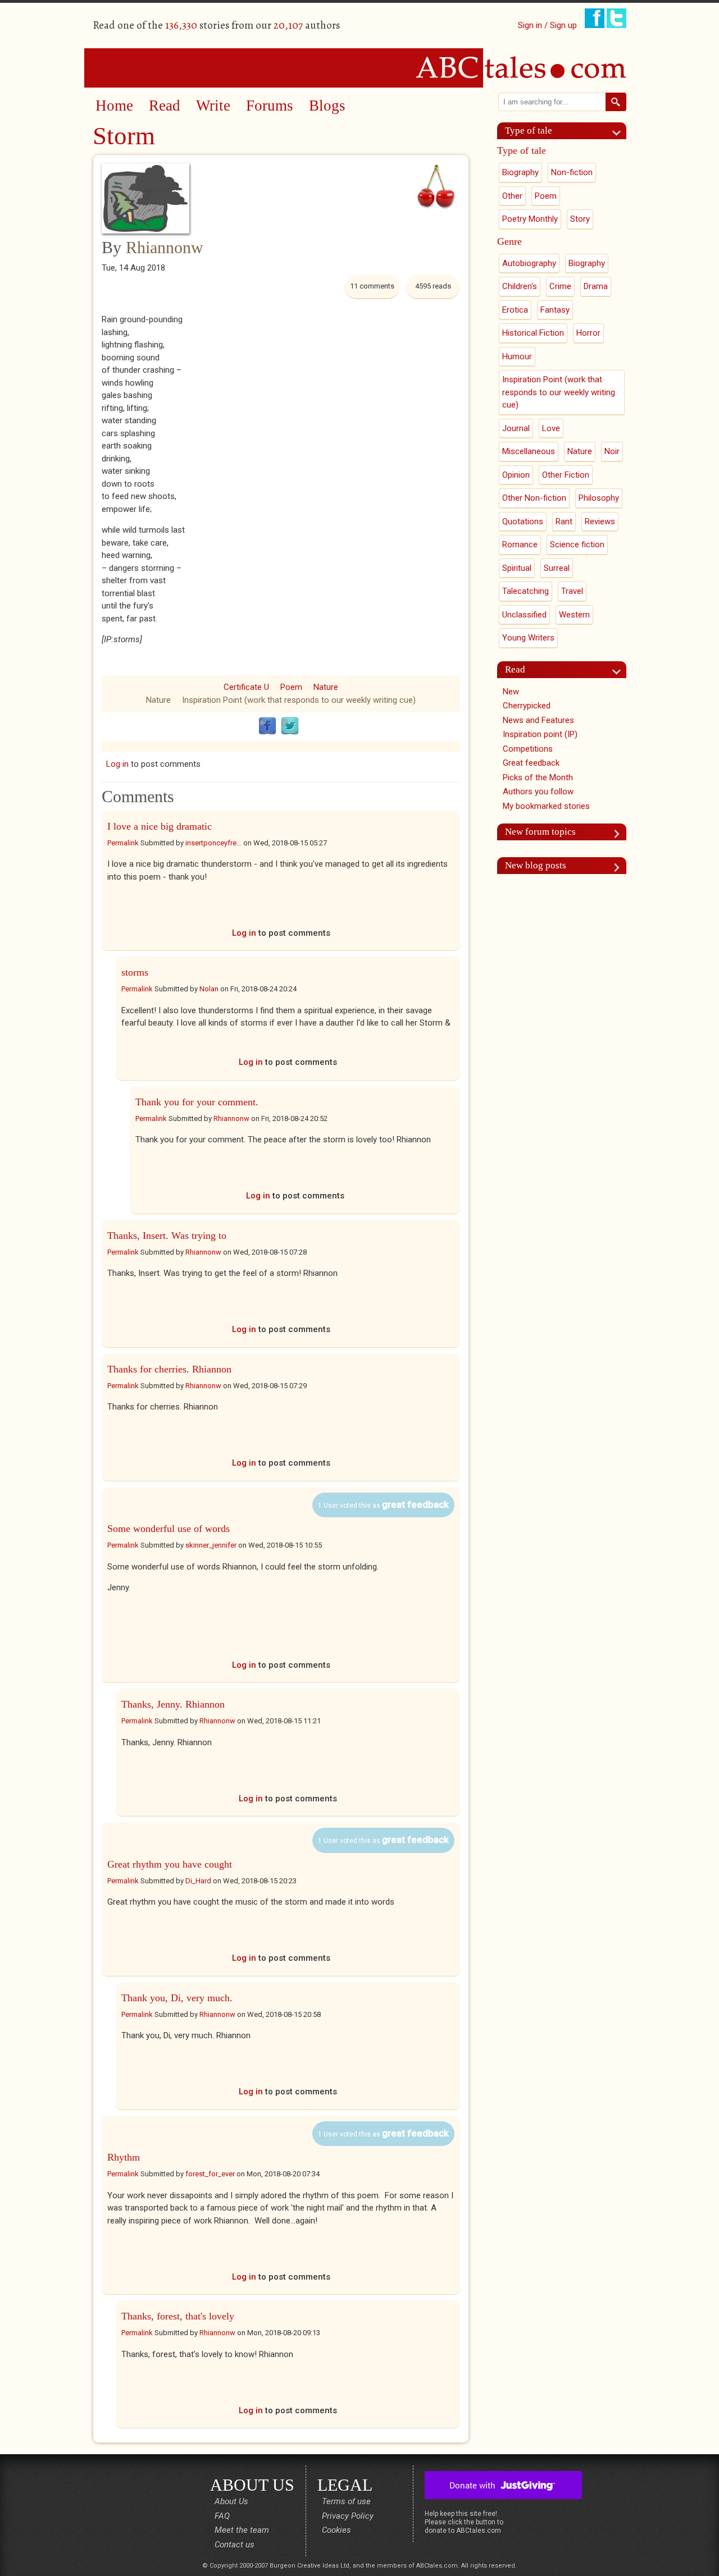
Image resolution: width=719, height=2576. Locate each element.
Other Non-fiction (534, 498)
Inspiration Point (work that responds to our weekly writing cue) (299, 700)
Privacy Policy (348, 2516)
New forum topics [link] (540, 832)
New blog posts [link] (536, 865)
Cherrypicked (527, 706)
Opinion (516, 475)
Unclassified (524, 615)
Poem (291, 687)
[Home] (359, 67)
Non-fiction (572, 172)
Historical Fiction (533, 333)
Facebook (267, 726)
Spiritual (517, 568)
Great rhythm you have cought (170, 1864)
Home (114, 106)
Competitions (528, 749)
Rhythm (124, 2157)
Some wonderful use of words (169, 1529)
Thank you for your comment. (197, 1102)
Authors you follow (538, 791)
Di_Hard (198, 1881)
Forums (270, 106)
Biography (520, 172)
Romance (520, 545)
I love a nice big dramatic (160, 826)
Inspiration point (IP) (540, 734)
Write (213, 106)
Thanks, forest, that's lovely (178, 2316)
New (511, 692)
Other (512, 196)
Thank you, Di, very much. (177, 1998)
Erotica (515, 310)
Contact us (235, 2545)
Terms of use (346, 2501)
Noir (612, 451)
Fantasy (555, 310)
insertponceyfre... (213, 843)
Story (580, 219)
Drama (596, 286)
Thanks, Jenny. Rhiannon (173, 1704)
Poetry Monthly (530, 219)
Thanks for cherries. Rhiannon (169, 1369)
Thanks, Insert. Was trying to (167, 1236)
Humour (517, 356)
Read (165, 106)
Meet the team (242, 2530)
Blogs (327, 106)
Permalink (123, 843)
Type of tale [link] (529, 131)
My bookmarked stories (546, 806)
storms (135, 972)
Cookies (336, 2530)
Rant (564, 521)
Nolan (209, 989)
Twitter (290, 726)
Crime (560, 286)
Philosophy (599, 498)
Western (574, 615)
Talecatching (525, 591)
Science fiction (577, 545)
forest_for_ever (210, 2174)
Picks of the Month (538, 777)
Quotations (523, 521)
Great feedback (531, 763)
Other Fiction (566, 475)
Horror (588, 333)
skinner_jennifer (211, 1545)
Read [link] (515, 669)
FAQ (222, 2516)
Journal (516, 428)
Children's (520, 286)
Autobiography (529, 263)
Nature (326, 687)
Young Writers (528, 638)
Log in (117, 764)
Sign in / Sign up (547, 25)
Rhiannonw (165, 247)
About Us (231, 2501)
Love (551, 428)
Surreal (557, 568)
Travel (572, 591)
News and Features (538, 720)
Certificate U (246, 687)
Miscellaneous (529, 451)
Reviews (600, 521)
